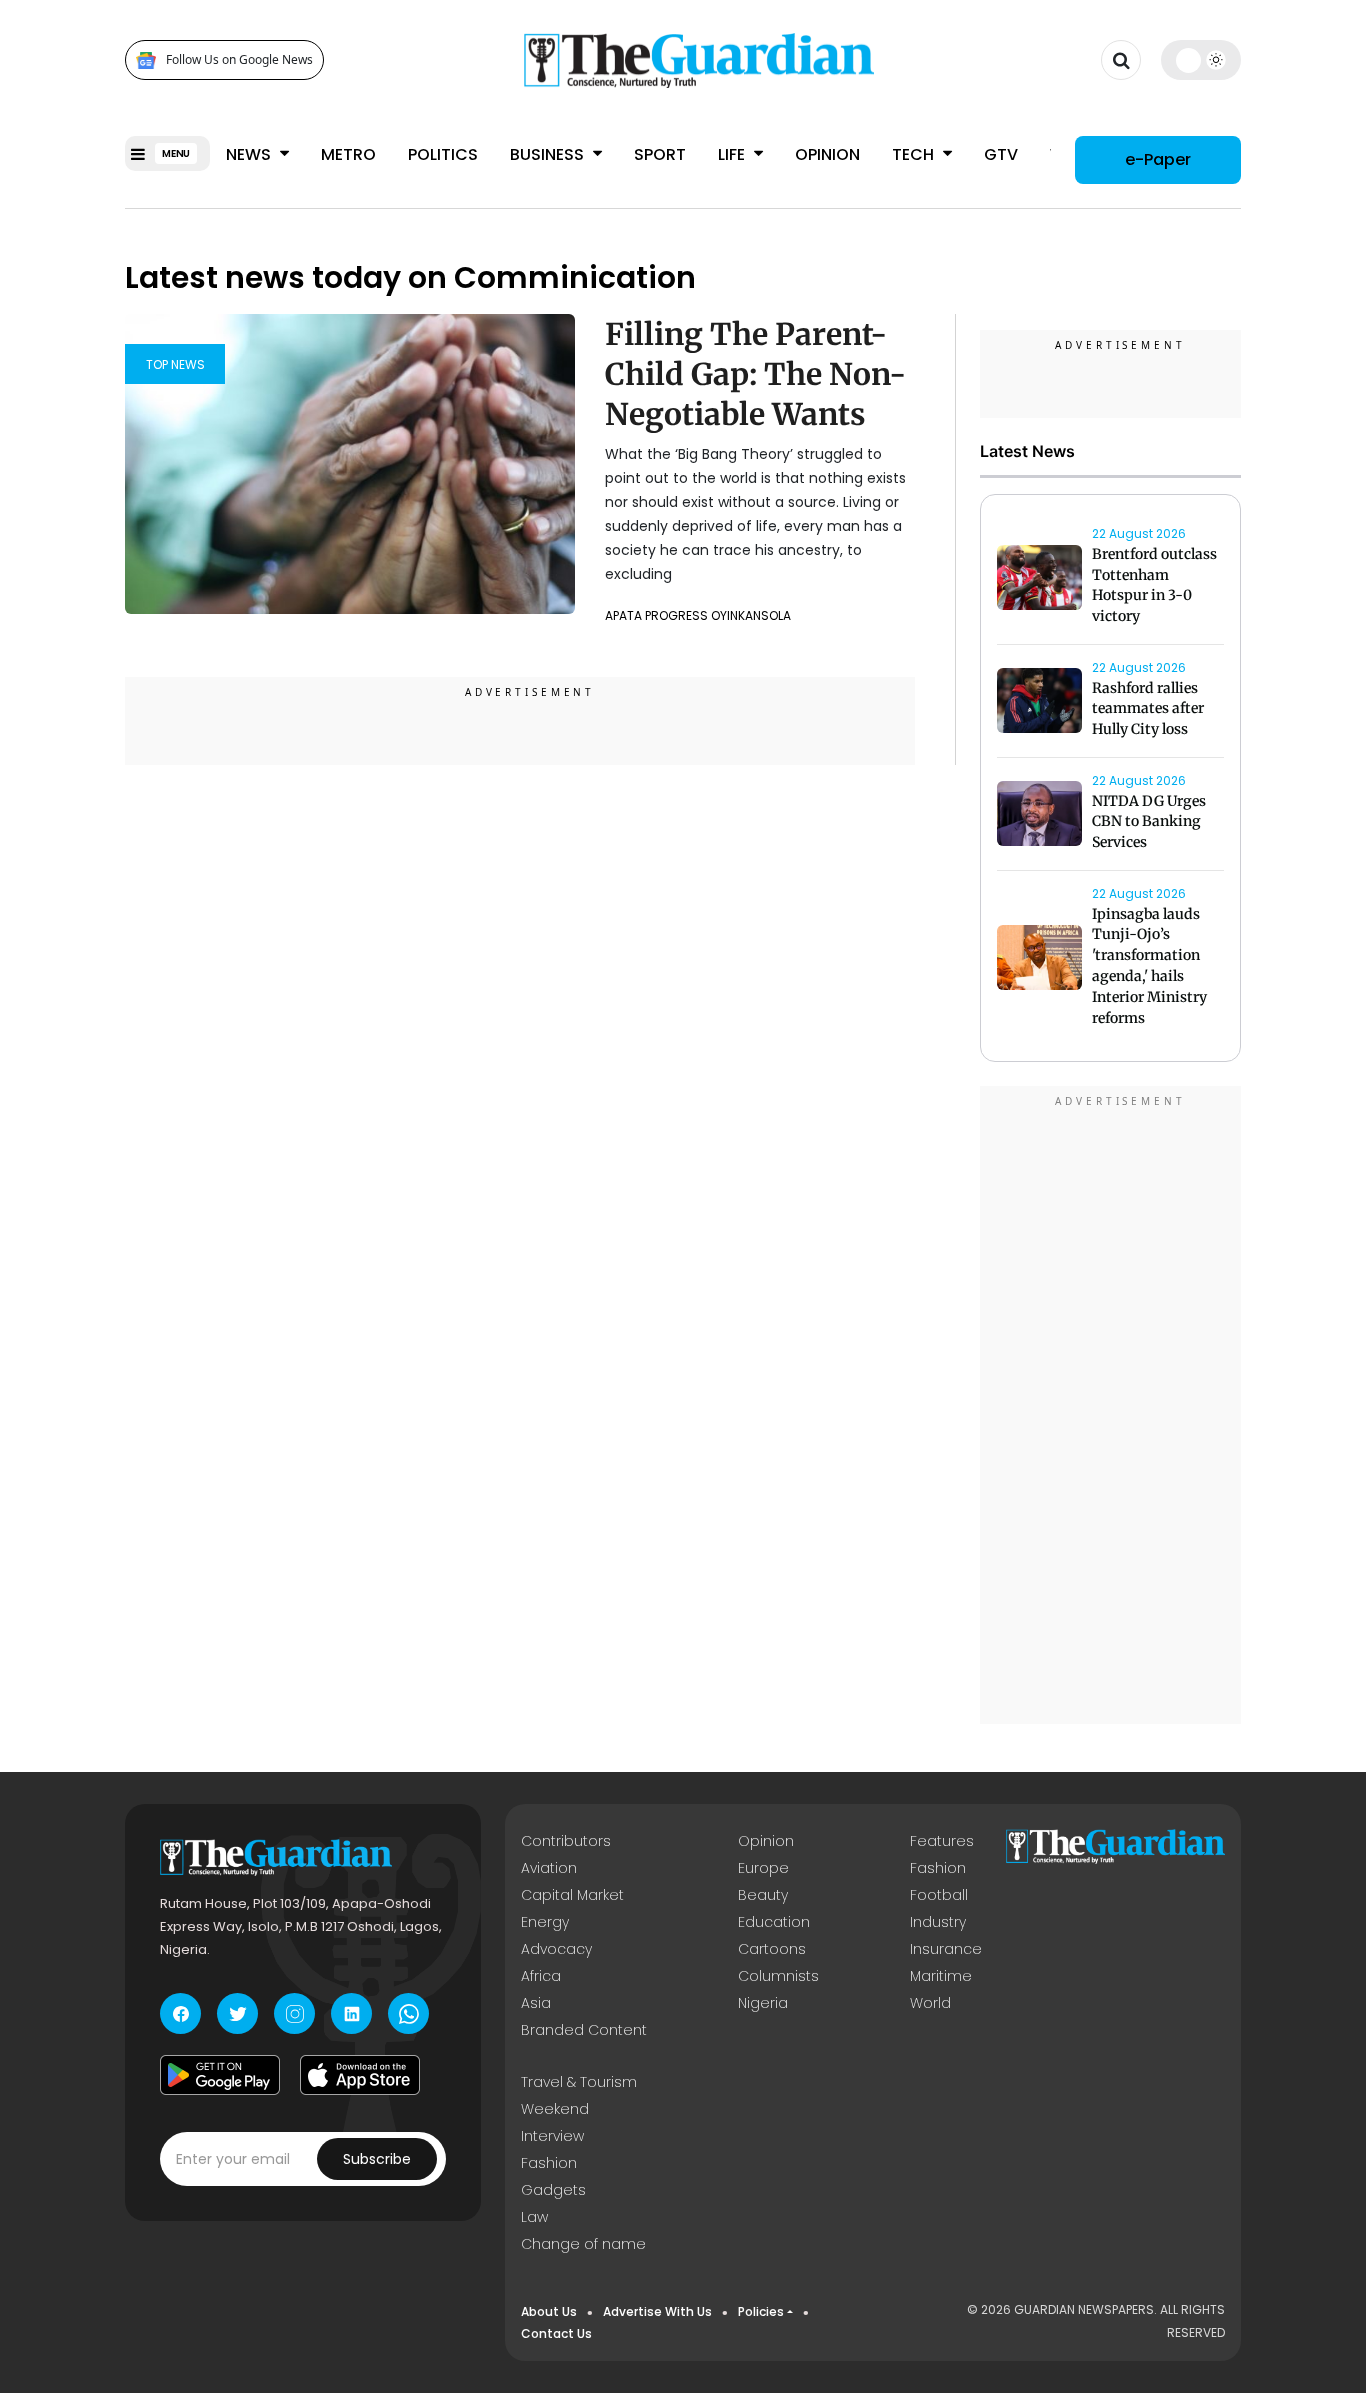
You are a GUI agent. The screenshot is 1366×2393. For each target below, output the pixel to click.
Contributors (566, 1841)
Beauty (763, 1895)
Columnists (778, 1976)
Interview (552, 2136)
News (250, 154)
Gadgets (553, 2190)
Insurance (946, 1949)
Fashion (938, 1868)
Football (939, 1895)
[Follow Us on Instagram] (294, 2013)
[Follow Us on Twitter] (237, 2013)
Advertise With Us (657, 2311)
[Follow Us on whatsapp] (408, 2013)
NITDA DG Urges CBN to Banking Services (1149, 822)
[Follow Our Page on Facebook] (180, 2013)
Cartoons (772, 1949)
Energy (545, 1922)
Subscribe (377, 2159)
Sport (660, 154)
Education (774, 1922)
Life (733, 154)
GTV (1001, 154)
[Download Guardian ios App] (360, 2075)
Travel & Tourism (579, 2082)
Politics (443, 154)
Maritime (941, 1976)
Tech (915, 154)
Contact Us (556, 2333)
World (930, 2003)
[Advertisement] (1111, 1408)
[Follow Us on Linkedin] (351, 2013)
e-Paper (1158, 159)
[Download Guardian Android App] (220, 2075)
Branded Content (584, 2030)
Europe (763, 1868)
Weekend (555, 2109)
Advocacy (556, 1949)
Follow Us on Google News (239, 60)
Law (534, 2217)
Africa (541, 1976)
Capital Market (572, 1895)
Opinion (827, 154)
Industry (938, 1922)
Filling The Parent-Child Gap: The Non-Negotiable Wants (755, 374)
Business (549, 154)
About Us (549, 2311)
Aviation (549, 1868)
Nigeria (763, 2003)
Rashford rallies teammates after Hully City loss (1148, 709)
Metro (348, 154)
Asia (536, 2003)
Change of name (583, 2244)
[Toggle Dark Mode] (1201, 60)
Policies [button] (761, 2311)
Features (942, 1841)
